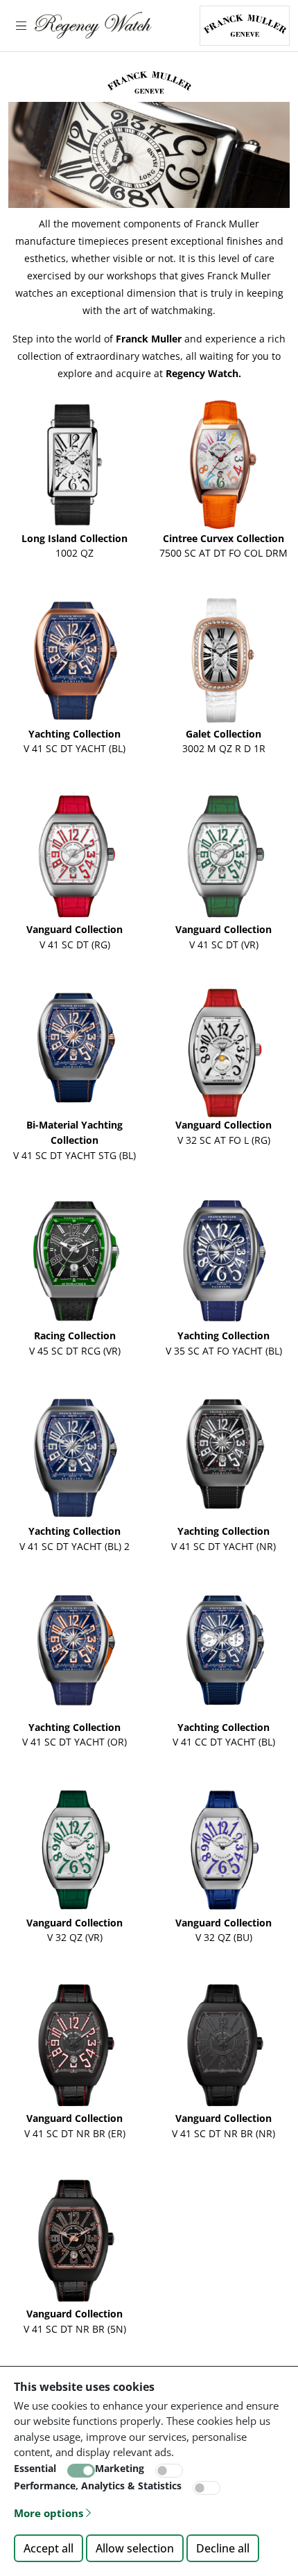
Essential (35, 2468)
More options (49, 2513)
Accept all (49, 2548)
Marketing (120, 2468)
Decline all (223, 2548)
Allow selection (135, 2548)
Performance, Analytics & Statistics (98, 2486)
